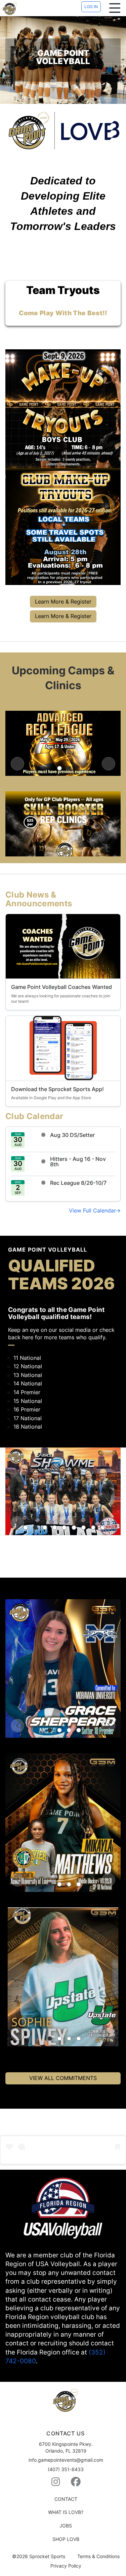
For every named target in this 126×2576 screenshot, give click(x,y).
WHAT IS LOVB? (66, 2512)
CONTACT (66, 2499)
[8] (93, 1527)
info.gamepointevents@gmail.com (66, 2460)
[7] (84, 1527)
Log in (91, 7)
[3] (45, 1527)
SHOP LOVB (66, 2539)
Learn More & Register (63, 602)
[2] (69, 768)
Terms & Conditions (98, 2556)
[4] (55, 1527)
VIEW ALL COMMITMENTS (63, 2078)
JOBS (66, 2526)
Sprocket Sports (47, 2556)
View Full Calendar (92, 1210)
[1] (59, 768)
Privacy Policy (66, 2566)
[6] (74, 1527)
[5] (64, 1527)
